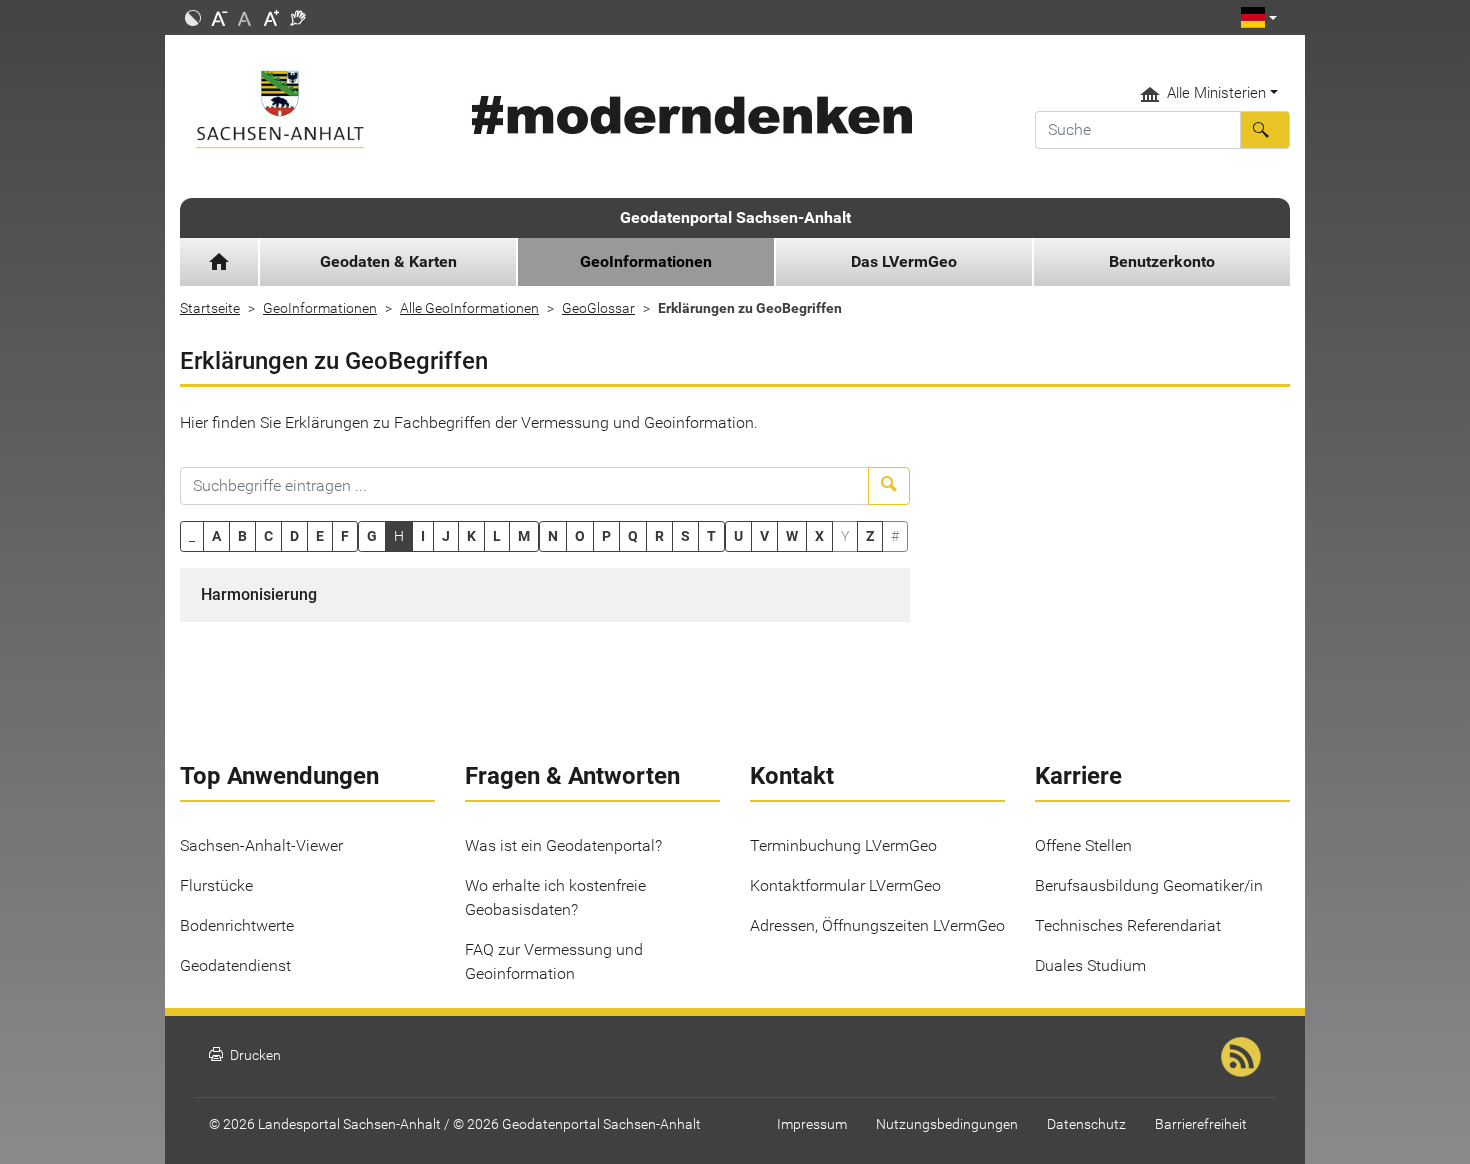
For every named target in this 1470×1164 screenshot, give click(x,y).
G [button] (372, 536)
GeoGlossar (598, 308)
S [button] (685, 536)
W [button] (792, 536)
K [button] (471, 536)
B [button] (242, 536)
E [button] (320, 536)
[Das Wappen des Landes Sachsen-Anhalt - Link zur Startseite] (307, 109)
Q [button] (633, 536)
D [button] (294, 536)
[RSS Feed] (1241, 1056)
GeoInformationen (320, 308)
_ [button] (192, 536)
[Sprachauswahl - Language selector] (1259, 17)
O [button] (580, 536)
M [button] (524, 536)
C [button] (268, 536)
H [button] (399, 536)
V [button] (764, 536)
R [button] (659, 536)
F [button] (345, 536)
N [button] (553, 536)
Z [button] (870, 536)
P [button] (606, 536)
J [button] (446, 536)
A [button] (216, 536)
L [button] (497, 536)
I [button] (423, 536)
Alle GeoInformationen (469, 308)
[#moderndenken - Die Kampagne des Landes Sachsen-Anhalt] (688, 115)
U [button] (738, 536)
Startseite (210, 308)
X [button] (819, 536)
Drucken (245, 1055)
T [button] (711, 536)
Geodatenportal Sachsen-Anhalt (735, 217)
